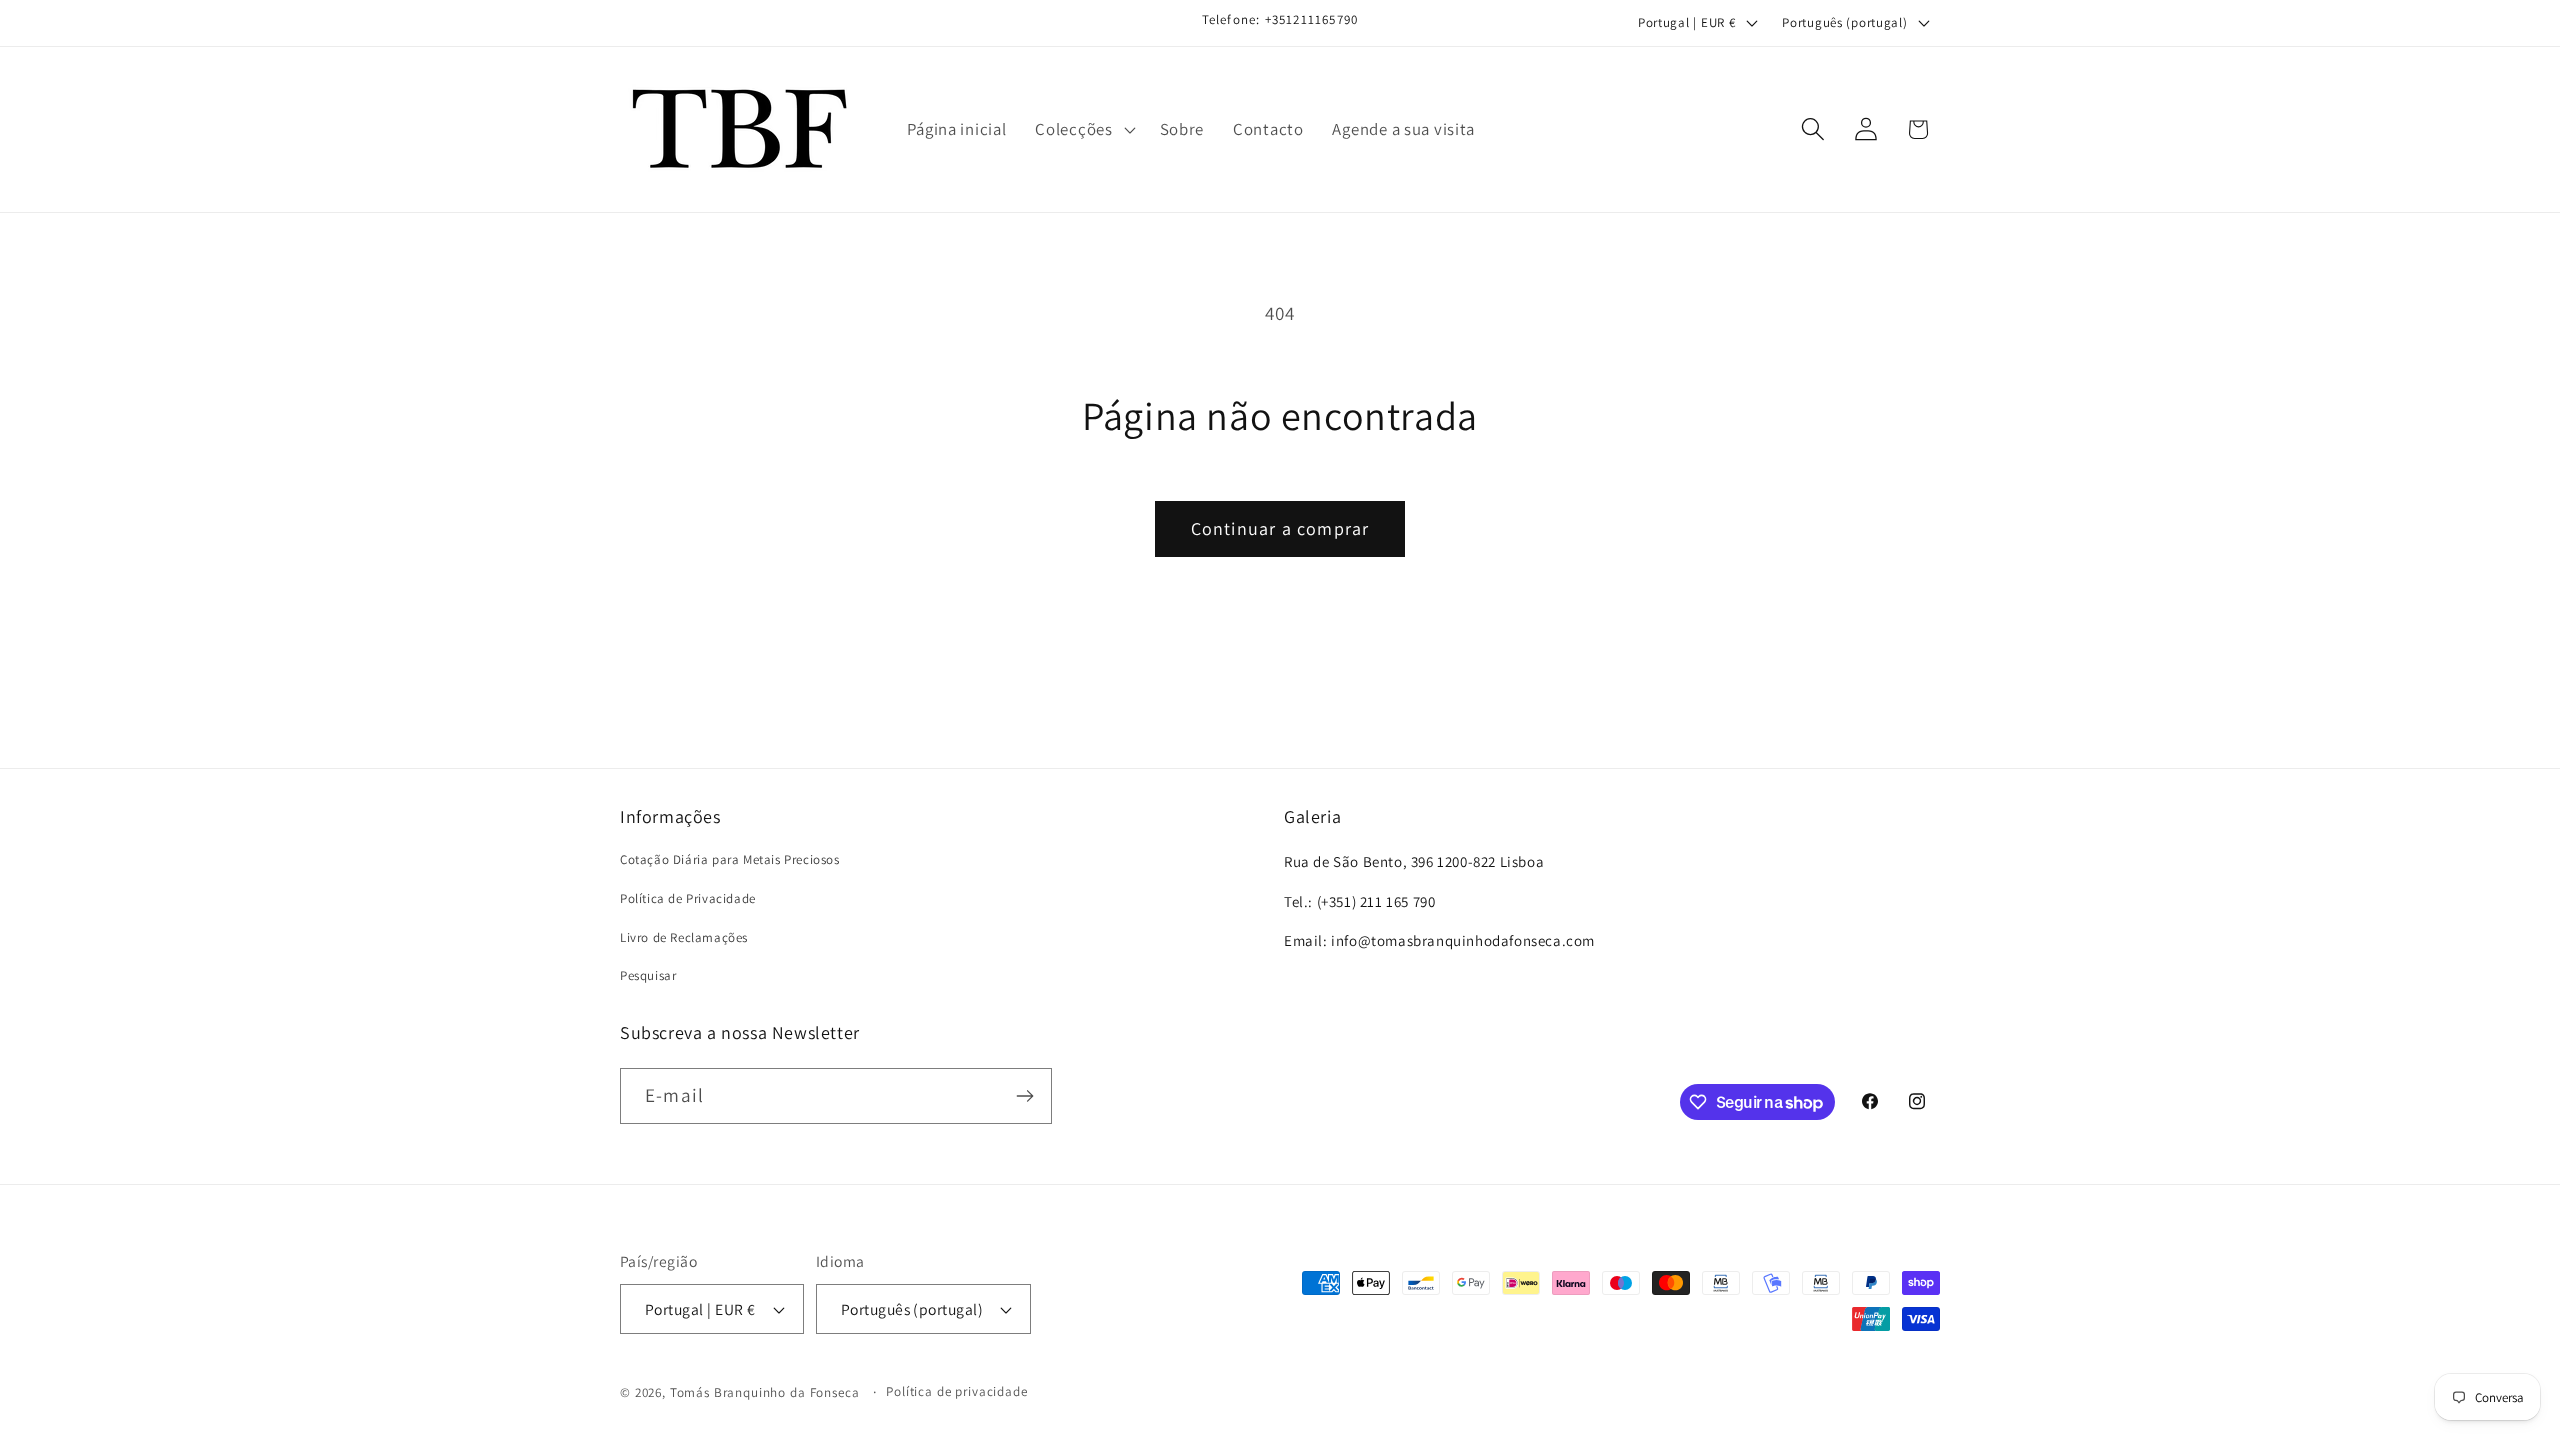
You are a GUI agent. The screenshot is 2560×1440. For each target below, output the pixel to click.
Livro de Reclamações (684, 937)
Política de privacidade (956, 1391)
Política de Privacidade (688, 898)
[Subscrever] (1024, 1096)
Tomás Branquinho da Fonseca (765, 1392)
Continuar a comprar (1280, 528)
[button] (1083, 129)
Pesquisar (648, 975)
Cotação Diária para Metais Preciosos (730, 859)
